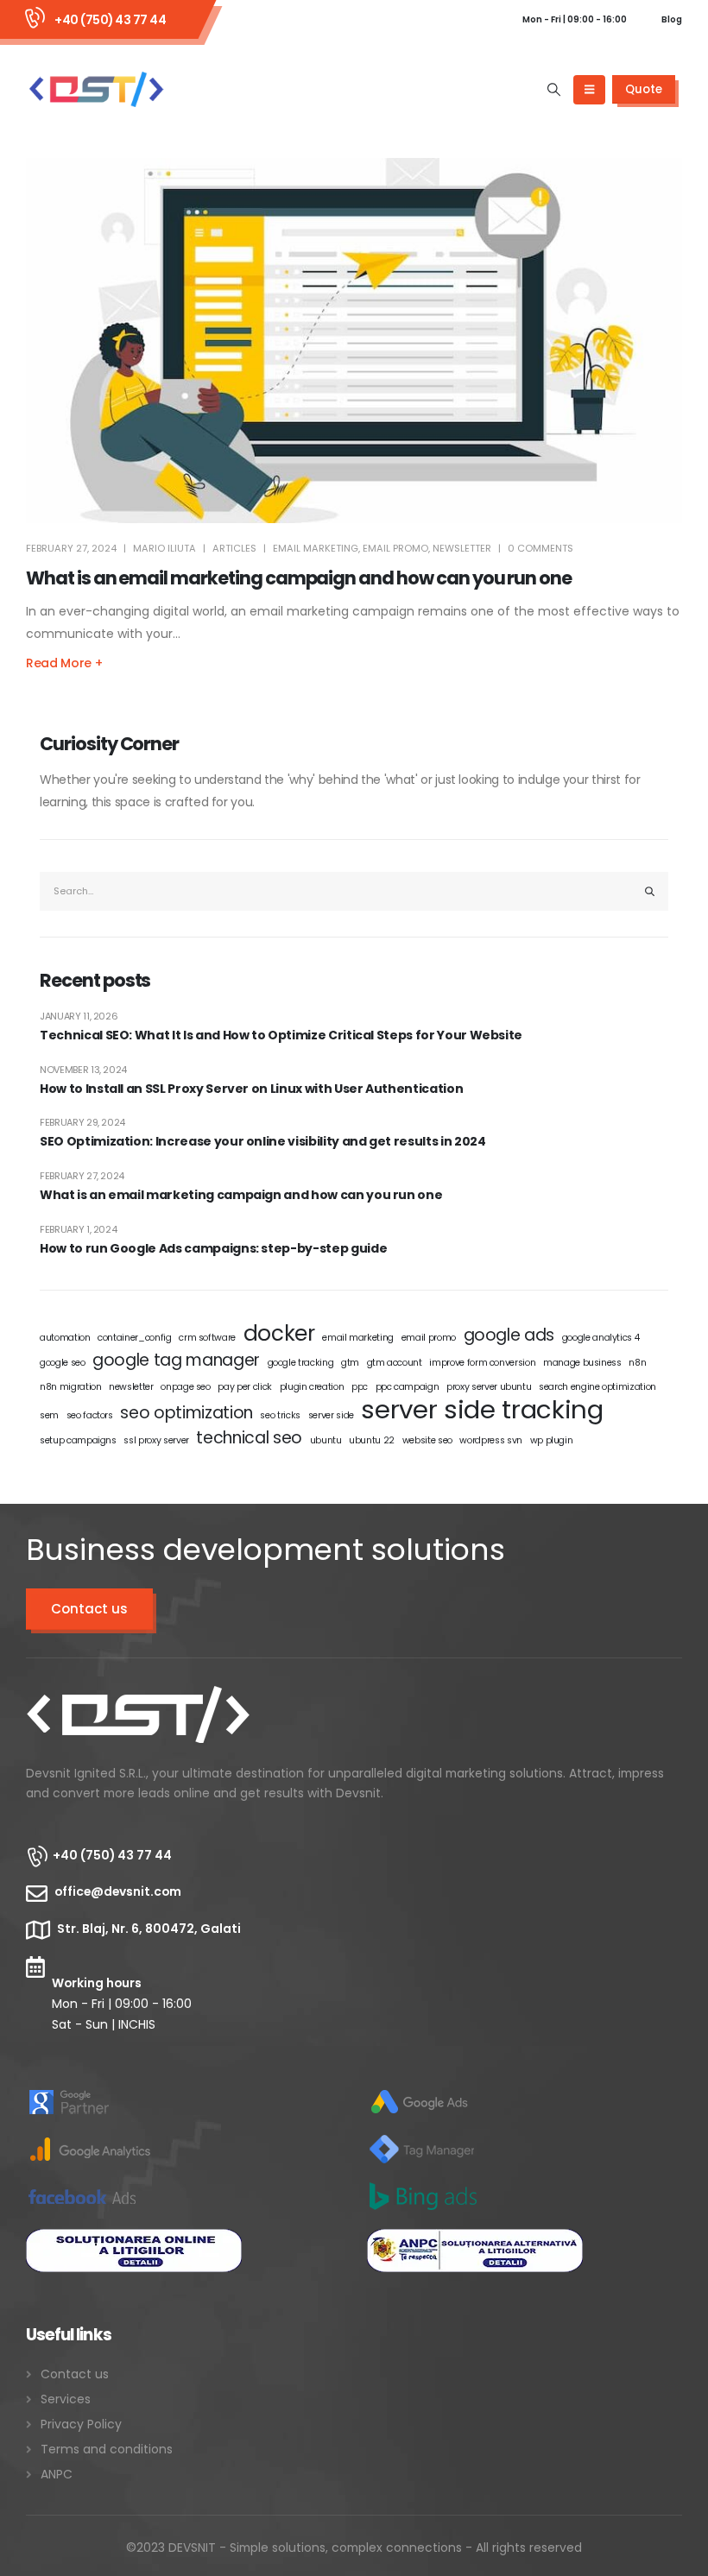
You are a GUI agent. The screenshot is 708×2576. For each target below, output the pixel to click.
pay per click (244, 1387)
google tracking (301, 1363)
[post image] (354, 341)
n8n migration (70, 1387)
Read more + (64, 663)
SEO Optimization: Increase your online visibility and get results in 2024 (262, 1142)
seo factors (90, 1415)
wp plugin (552, 1440)
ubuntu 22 (372, 1440)
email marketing (316, 548)
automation (65, 1338)
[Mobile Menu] (589, 90)
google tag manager (176, 1361)
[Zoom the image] (138, 1697)
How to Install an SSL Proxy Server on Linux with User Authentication (251, 1089)
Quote (644, 89)
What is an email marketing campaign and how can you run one (299, 578)
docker (279, 1334)
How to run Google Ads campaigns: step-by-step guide (213, 1249)
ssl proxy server (156, 1440)
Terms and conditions (107, 2449)
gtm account (395, 1363)
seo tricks (280, 1415)
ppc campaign (408, 1387)
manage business (582, 1363)
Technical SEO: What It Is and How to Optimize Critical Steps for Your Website (281, 1035)
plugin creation (312, 1387)
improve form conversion (482, 1363)
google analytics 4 (601, 1338)
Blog (672, 19)
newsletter (462, 548)
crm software (207, 1338)
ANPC (57, 2474)
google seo (63, 1363)
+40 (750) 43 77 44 (110, 20)
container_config (134, 1338)
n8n (637, 1363)
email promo (395, 548)
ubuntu (326, 1440)
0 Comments (540, 548)
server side (331, 1415)
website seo (427, 1440)
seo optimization (186, 1413)
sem (49, 1415)
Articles (234, 548)
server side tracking (482, 1410)
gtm (350, 1363)
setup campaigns (78, 1440)
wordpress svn (490, 1440)
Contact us (89, 1609)
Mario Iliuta (164, 548)
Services (66, 2399)
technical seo (249, 1438)
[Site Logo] (96, 89)
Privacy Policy (81, 2424)
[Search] (650, 891)
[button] (554, 90)
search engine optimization (597, 1387)
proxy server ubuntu (489, 1387)
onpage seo (186, 1387)
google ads (509, 1335)
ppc (360, 1387)
